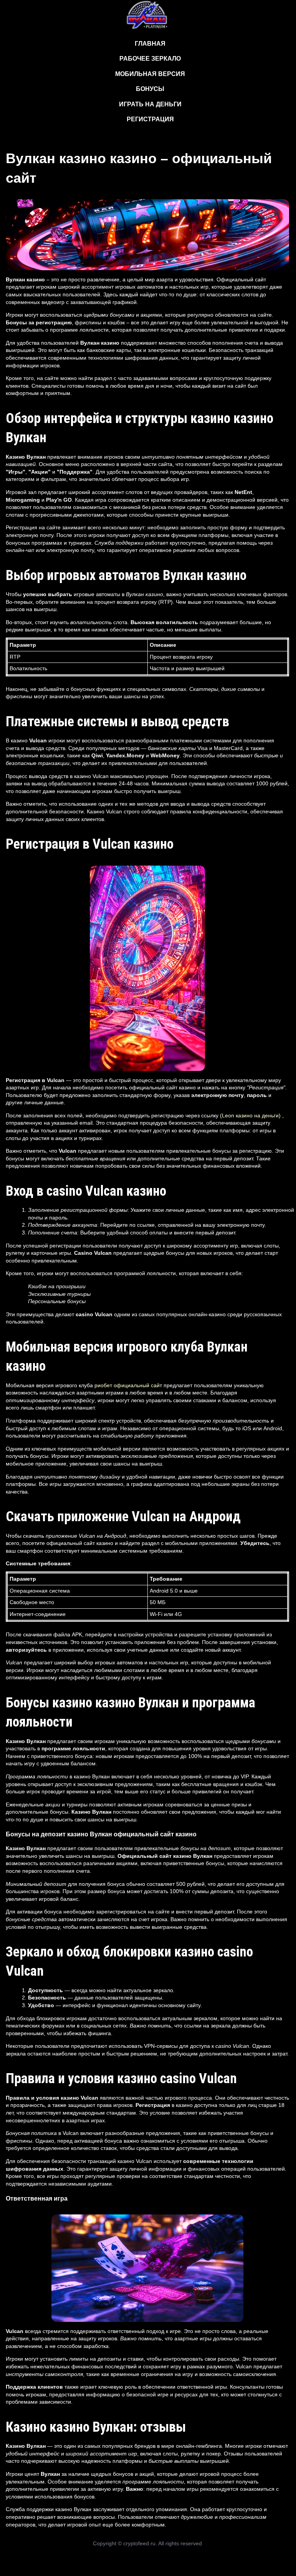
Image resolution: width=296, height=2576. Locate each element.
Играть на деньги (150, 104)
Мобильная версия (150, 74)
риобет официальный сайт (128, 1385)
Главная (150, 44)
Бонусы (150, 89)
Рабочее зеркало (150, 59)
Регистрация (150, 119)
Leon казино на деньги (250, 1115)
